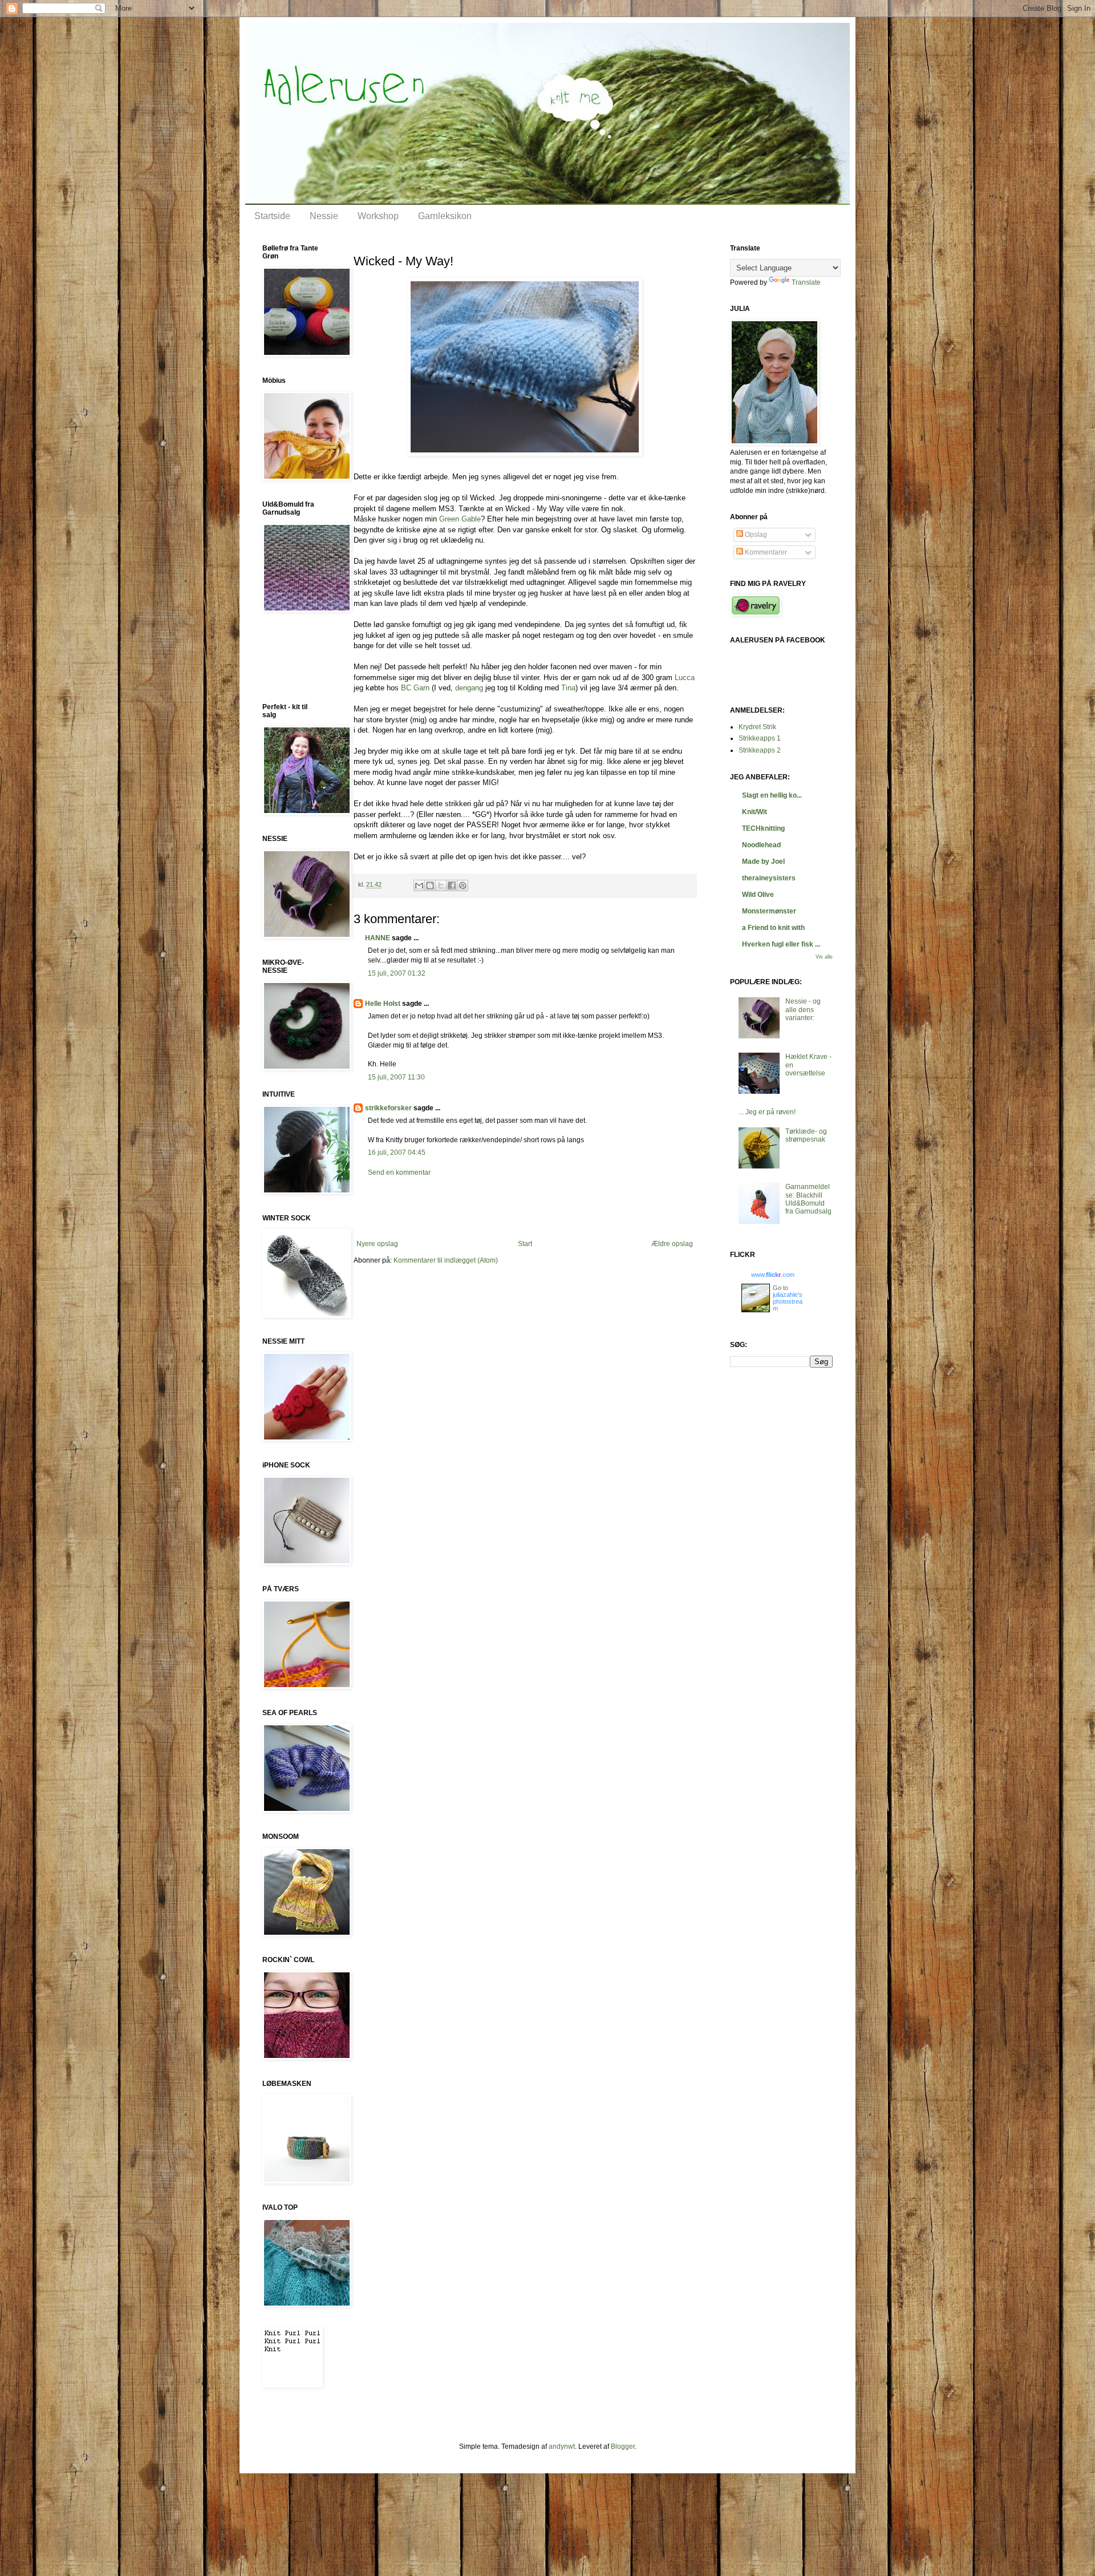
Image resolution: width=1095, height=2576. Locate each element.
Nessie (324, 216)
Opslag (755, 535)
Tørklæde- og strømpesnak (806, 1135)
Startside (272, 216)
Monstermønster (769, 911)
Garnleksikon (445, 216)
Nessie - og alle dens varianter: (803, 1010)
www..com (773, 1275)
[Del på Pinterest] (463, 885)
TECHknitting (763, 828)
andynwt (562, 2446)
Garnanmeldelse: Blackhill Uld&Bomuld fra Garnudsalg (808, 1199)
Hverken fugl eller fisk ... (781, 944)
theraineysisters (769, 878)
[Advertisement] (525, 1208)
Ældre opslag (672, 1244)
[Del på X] (441, 885)
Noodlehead (761, 845)
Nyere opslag (377, 1244)
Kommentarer (765, 552)
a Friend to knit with (773, 928)
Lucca (685, 678)
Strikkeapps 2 (760, 750)
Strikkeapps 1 (760, 738)
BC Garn (416, 688)
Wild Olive (758, 895)
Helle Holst (383, 1004)
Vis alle (824, 957)
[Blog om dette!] (430, 885)
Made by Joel (763, 862)
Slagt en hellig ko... (772, 795)
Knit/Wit (755, 812)
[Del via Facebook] (452, 885)
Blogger (623, 2446)
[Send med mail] (419, 885)
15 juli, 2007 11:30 (396, 1077)
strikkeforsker (388, 1108)
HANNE (378, 938)
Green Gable (460, 519)
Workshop (378, 216)
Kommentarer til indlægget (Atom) (446, 1260)
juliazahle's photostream (788, 1301)
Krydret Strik (757, 727)
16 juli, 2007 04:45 (397, 1152)
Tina (568, 688)
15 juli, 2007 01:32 (397, 973)
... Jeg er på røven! (767, 1112)
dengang (469, 688)
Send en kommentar (399, 1172)
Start (525, 1244)
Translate (806, 282)
